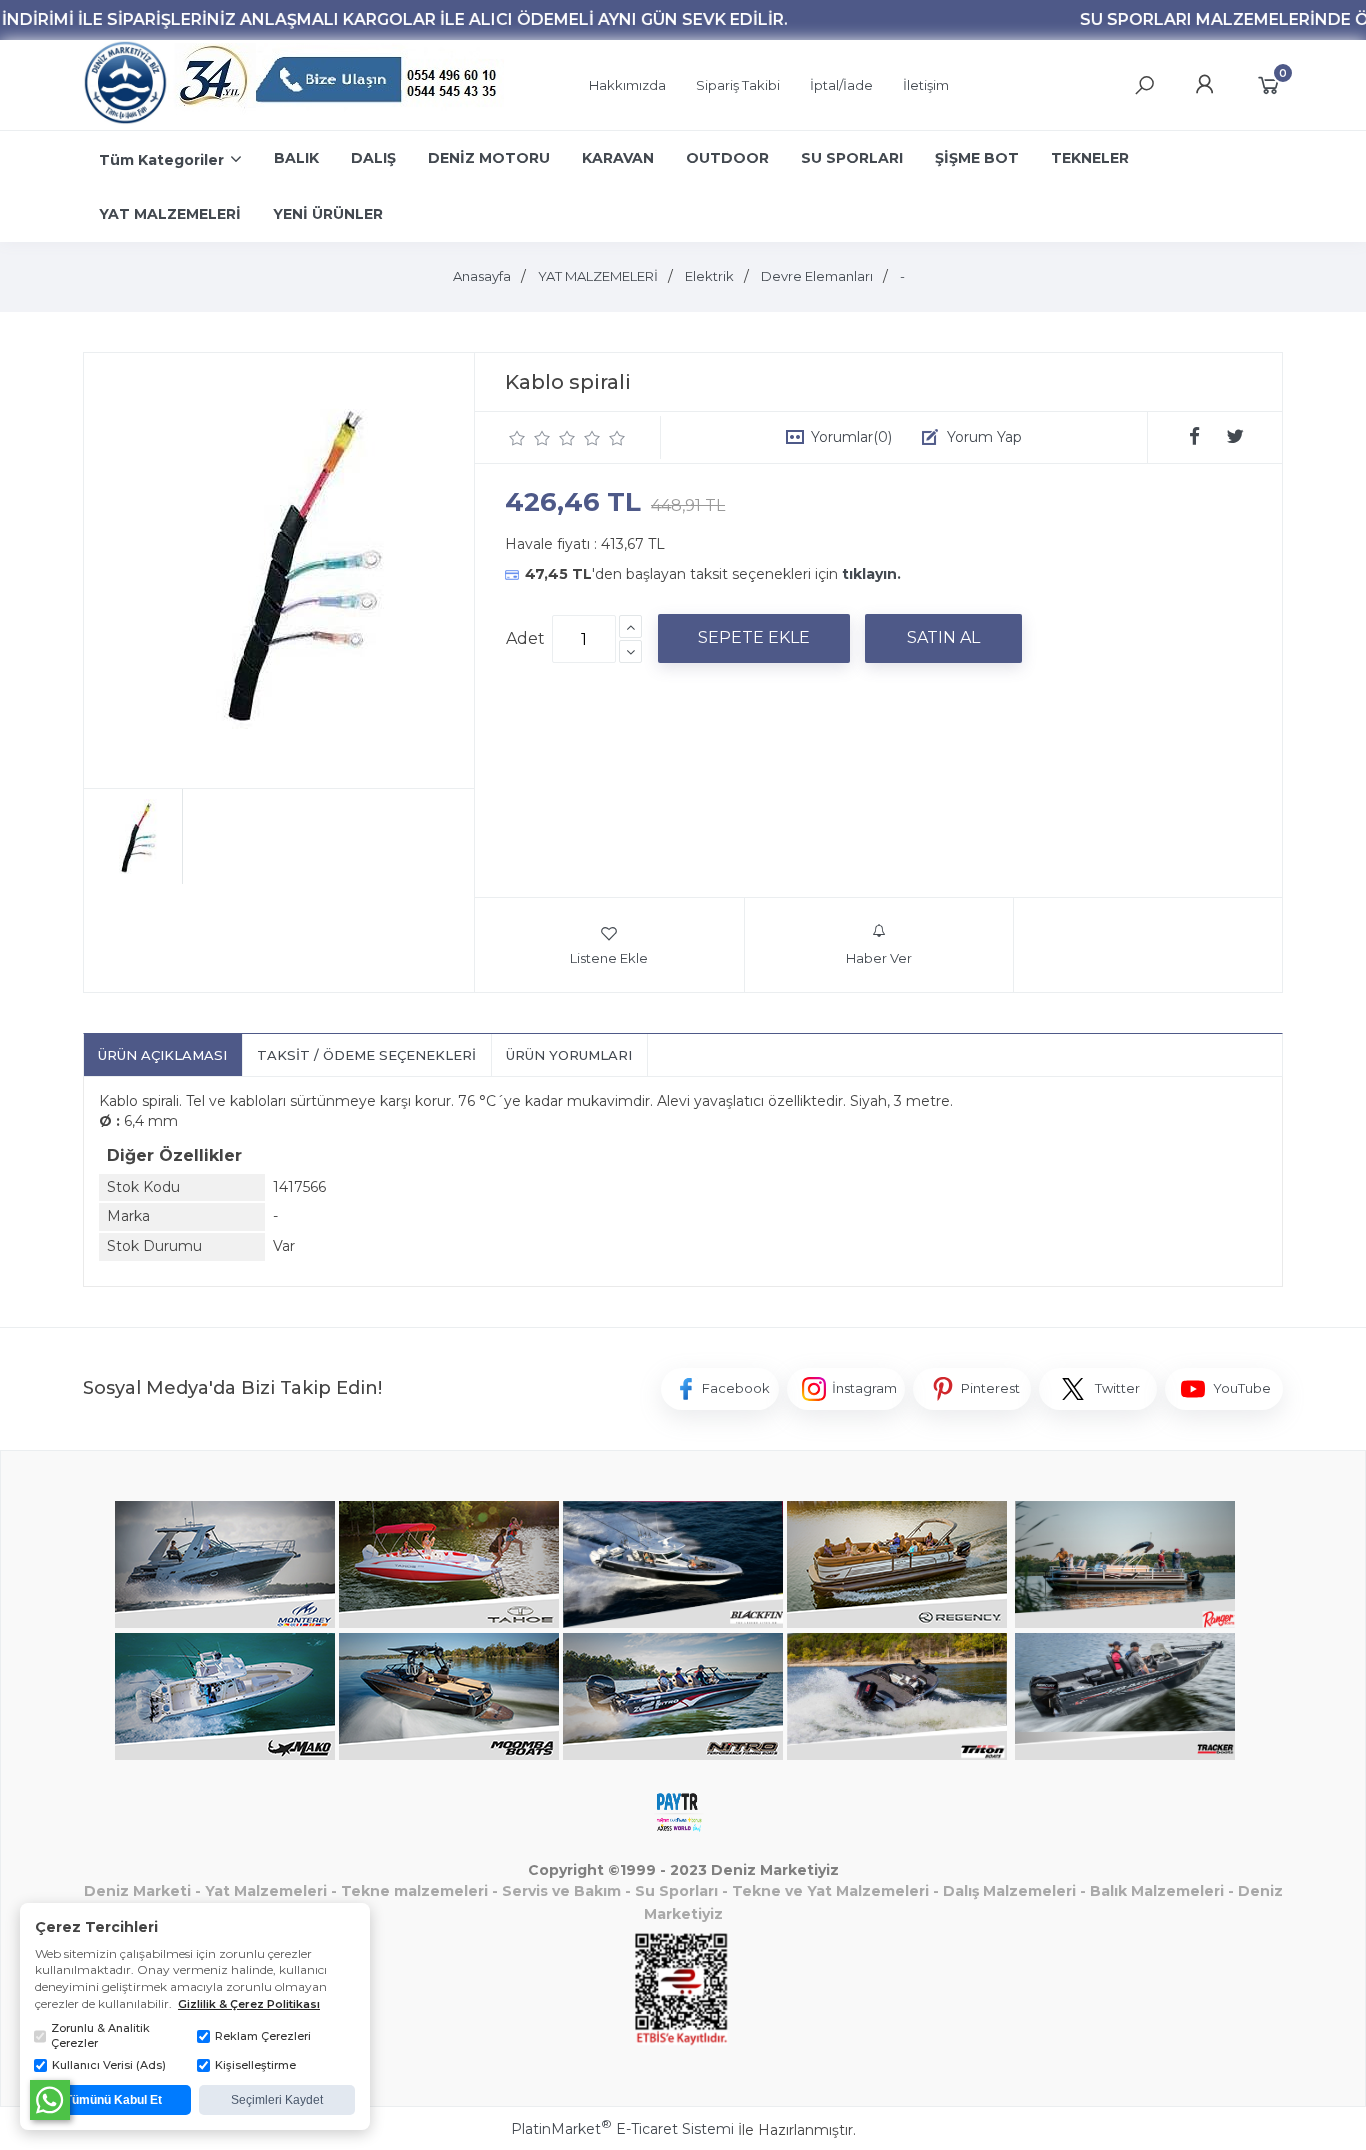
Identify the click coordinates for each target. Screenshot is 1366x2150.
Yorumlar (851, 437)
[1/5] (517, 438)
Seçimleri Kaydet (277, 2100)
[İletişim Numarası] (341, 85)
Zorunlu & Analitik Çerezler (100, 2035)
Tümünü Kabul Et (113, 2100)
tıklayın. (871, 574)
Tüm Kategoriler (161, 160)
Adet (525, 638)
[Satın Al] (943, 638)
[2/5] (530, 438)
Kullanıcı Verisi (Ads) (109, 2065)
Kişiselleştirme (255, 2065)
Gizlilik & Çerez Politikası (249, 2004)
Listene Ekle (609, 958)
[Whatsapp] (50, 2100)
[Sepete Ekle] (754, 638)
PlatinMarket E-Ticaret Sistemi (622, 2129)
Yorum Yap (984, 437)
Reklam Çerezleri (263, 2036)
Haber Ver (879, 958)
